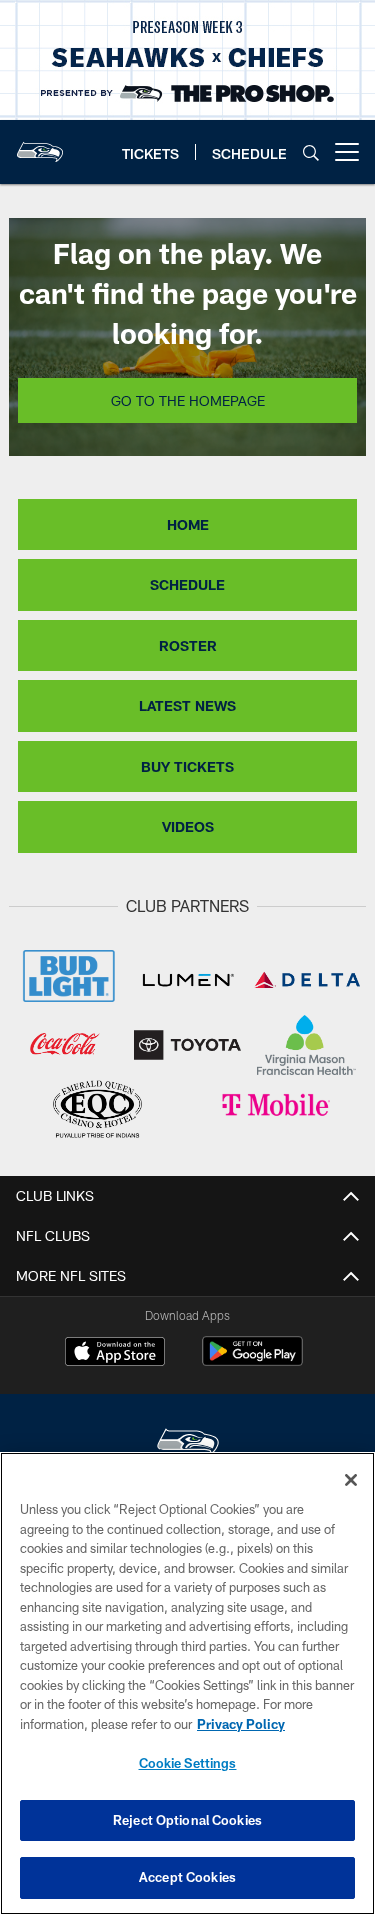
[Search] (311, 152)
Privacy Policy (241, 1724)
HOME (188, 524)
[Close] (351, 1480)
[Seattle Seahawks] (188, 1444)
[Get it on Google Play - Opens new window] (252, 1361)
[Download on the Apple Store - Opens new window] (115, 1354)
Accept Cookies (187, 1877)
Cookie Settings (188, 1763)
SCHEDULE (187, 584)
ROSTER (188, 645)
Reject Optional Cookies (187, 1820)
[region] (187, 1683)
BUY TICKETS (187, 766)
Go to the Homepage (188, 400)
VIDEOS (188, 826)
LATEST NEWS (187, 705)
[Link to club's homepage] (40, 144)
